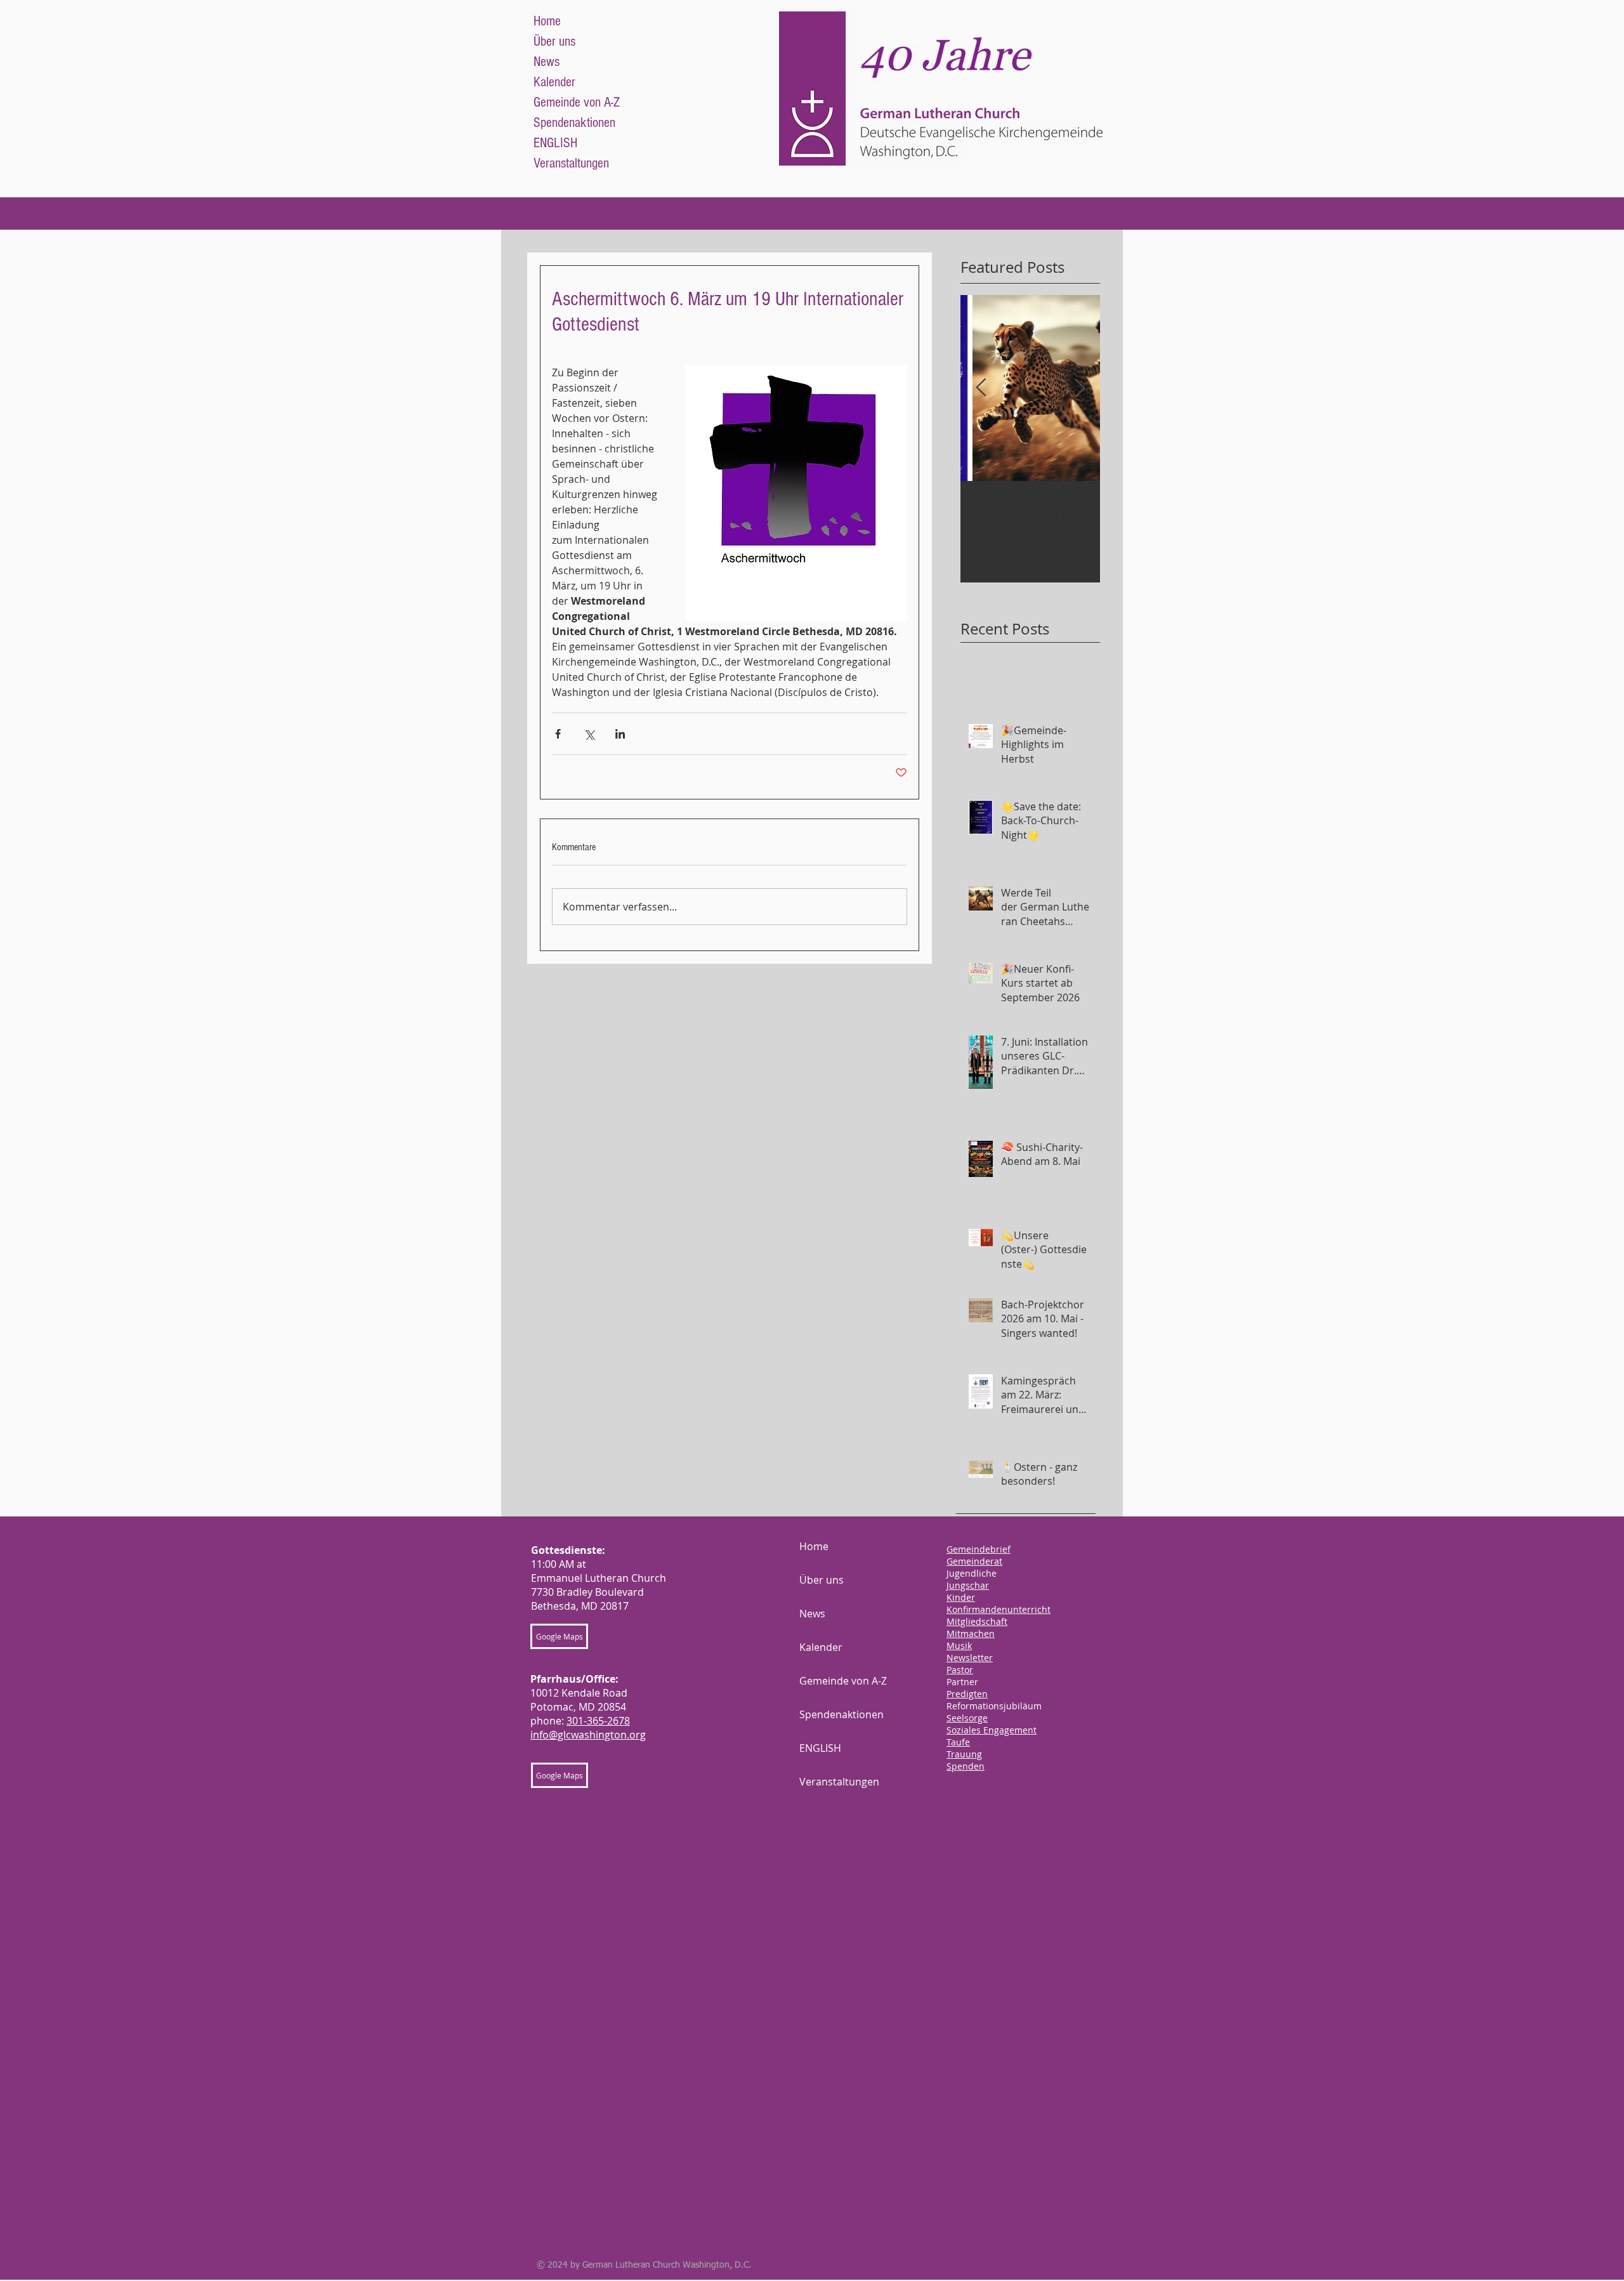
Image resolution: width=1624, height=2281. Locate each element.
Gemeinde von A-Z (577, 102)
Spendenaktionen (574, 123)
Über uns (554, 42)
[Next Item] (1080, 388)
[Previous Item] (981, 388)
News (547, 62)
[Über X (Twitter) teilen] (589, 734)
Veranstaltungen (571, 163)
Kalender (554, 82)
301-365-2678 (598, 1721)
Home (547, 21)
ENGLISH (555, 143)
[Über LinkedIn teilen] (620, 734)
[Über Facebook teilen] (558, 734)
